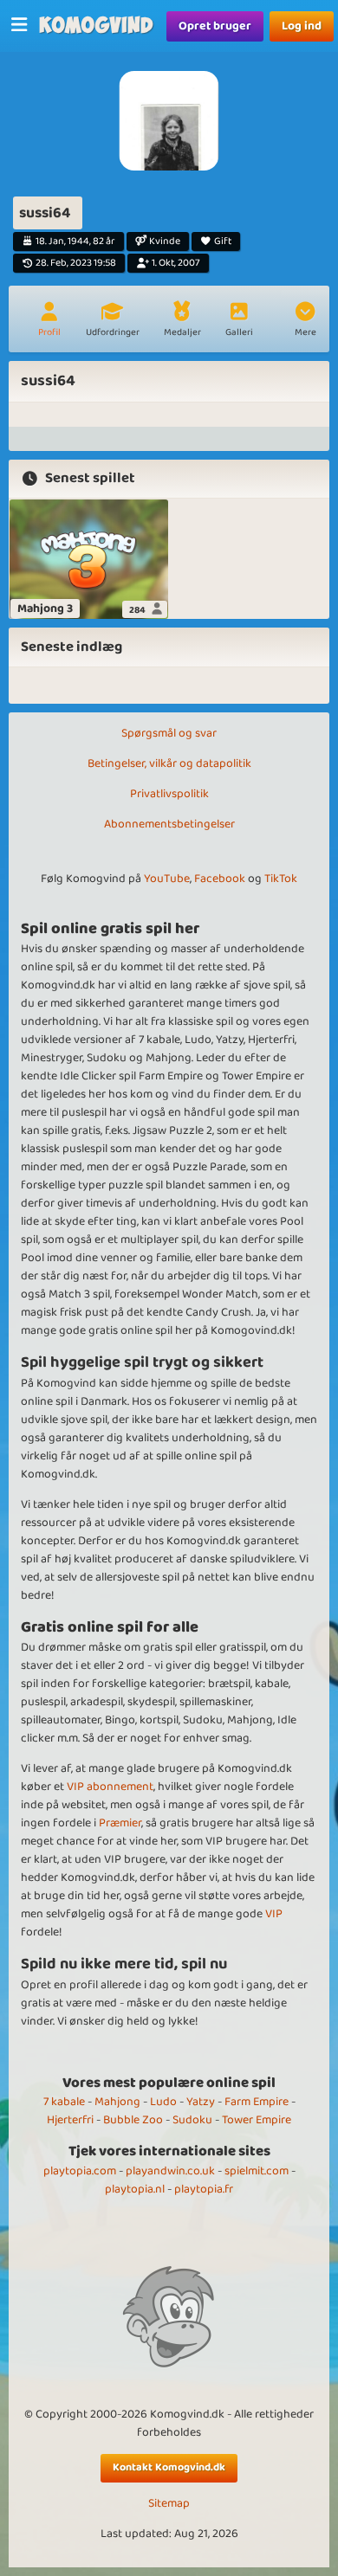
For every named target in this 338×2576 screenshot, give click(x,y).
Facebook (220, 879)
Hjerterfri (70, 2120)
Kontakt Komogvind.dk (169, 2467)
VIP (274, 1914)
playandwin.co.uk (170, 2171)
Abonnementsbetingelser (169, 824)
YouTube (167, 879)
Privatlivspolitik (169, 794)
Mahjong (117, 2102)
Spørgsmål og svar (169, 733)
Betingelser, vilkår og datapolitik (169, 763)
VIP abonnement (110, 1787)
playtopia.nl (135, 2189)
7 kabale (64, 2102)
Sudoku (192, 2120)
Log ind (302, 26)
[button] (305, 321)
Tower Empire (257, 2120)
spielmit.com (257, 2171)
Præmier (120, 1823)
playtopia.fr (204, 2189)
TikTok (281, 879)
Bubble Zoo (133, 2120)
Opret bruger (215, 26)
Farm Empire (257, 2102)
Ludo (163, 2102)
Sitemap (169, 2504)
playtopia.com (80, 2171)
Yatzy (201, 2102)
